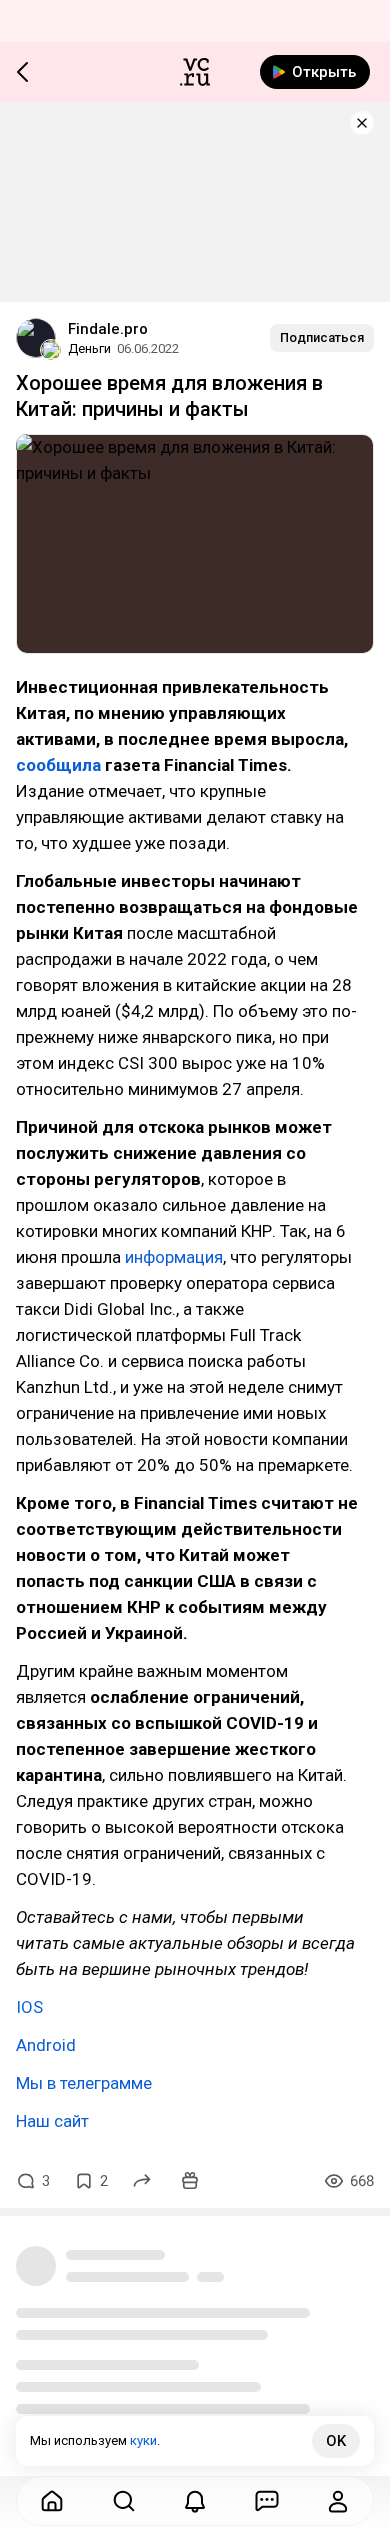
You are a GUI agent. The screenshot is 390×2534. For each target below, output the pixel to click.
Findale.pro (108, 329)
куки (143, 2440)
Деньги (89, 348)
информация (174, 1257)
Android (46, 2045)
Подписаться (322, 337)
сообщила (60, 765)
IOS (29, 2007)
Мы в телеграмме (84, 2083)
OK (336, 2441)
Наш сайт (52, 2121)
